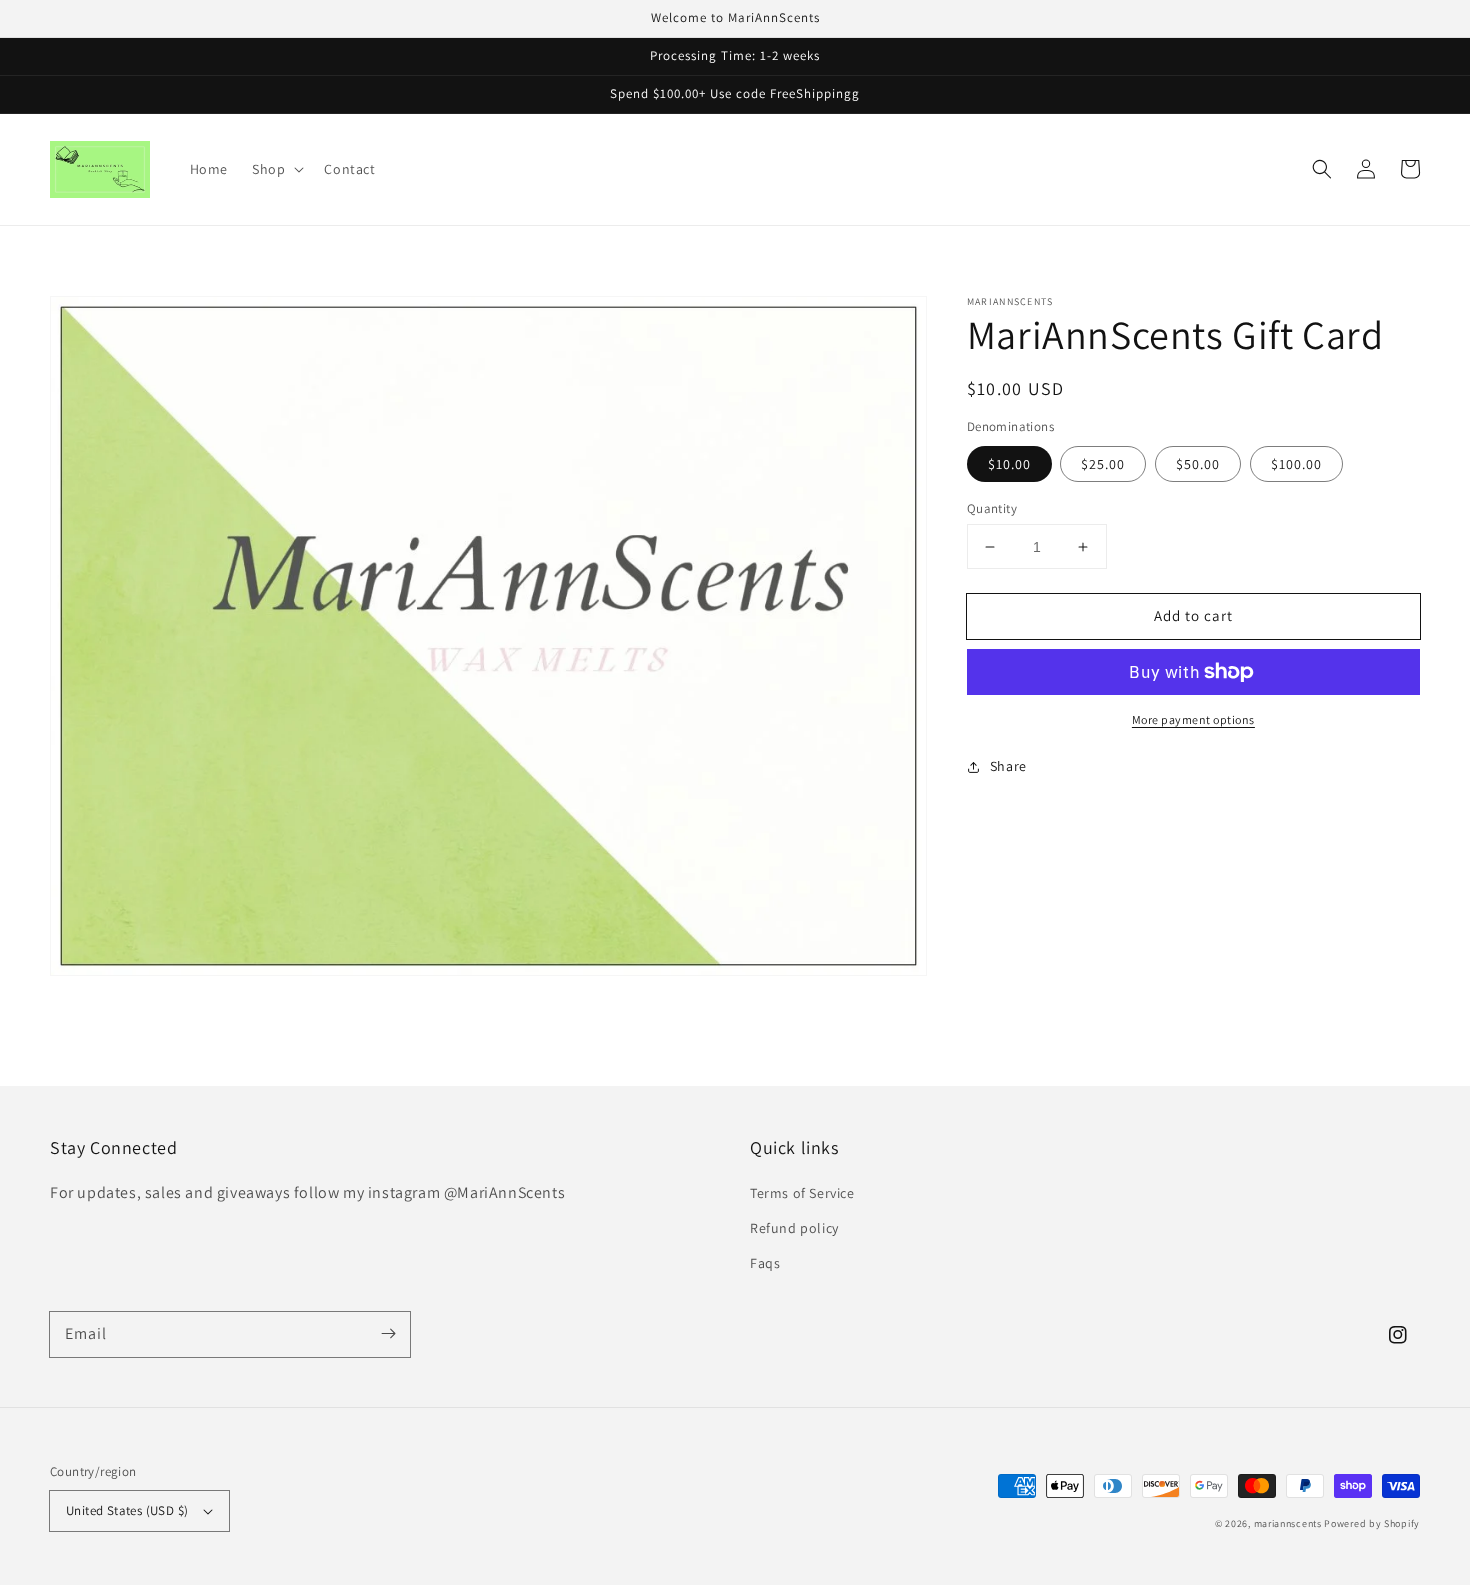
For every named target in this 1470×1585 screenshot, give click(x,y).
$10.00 (1009, 464)
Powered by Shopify (1372, 1523)
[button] (1322, 169)
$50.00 (1198, 464)
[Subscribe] (388, 1334)
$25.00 (1103, 464)
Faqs (765, 1263)
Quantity (992, 508)
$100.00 (1296, 464)
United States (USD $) (127, 1510)
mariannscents (1288, 1523)
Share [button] (1008, 766)
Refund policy (794, 1228)
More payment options (1193, 719)
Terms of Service (802, 1193)
